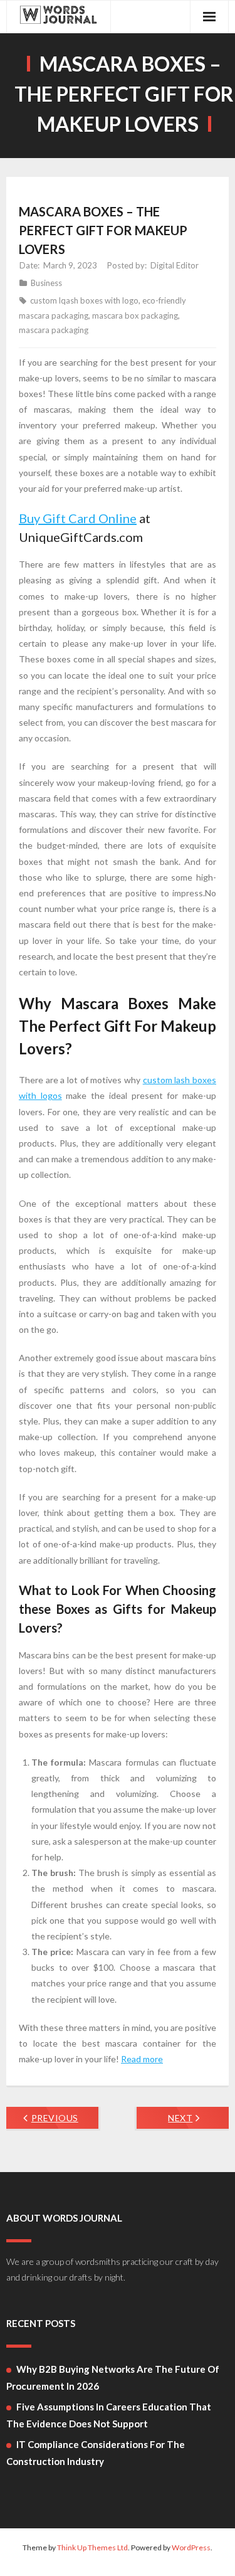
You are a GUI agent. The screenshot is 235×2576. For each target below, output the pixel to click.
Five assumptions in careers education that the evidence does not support (109, 2415)
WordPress (191, 2547)
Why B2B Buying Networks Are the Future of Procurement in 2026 (113, 2377)
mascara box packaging (135, 315)
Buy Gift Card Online (78, 518)
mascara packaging (54, 330)
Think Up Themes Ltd (92, 2547)
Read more (142, 2059)
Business (46, 283)
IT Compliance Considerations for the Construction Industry (96, 2453)
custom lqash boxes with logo (84, 300)
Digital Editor (175, 265)
